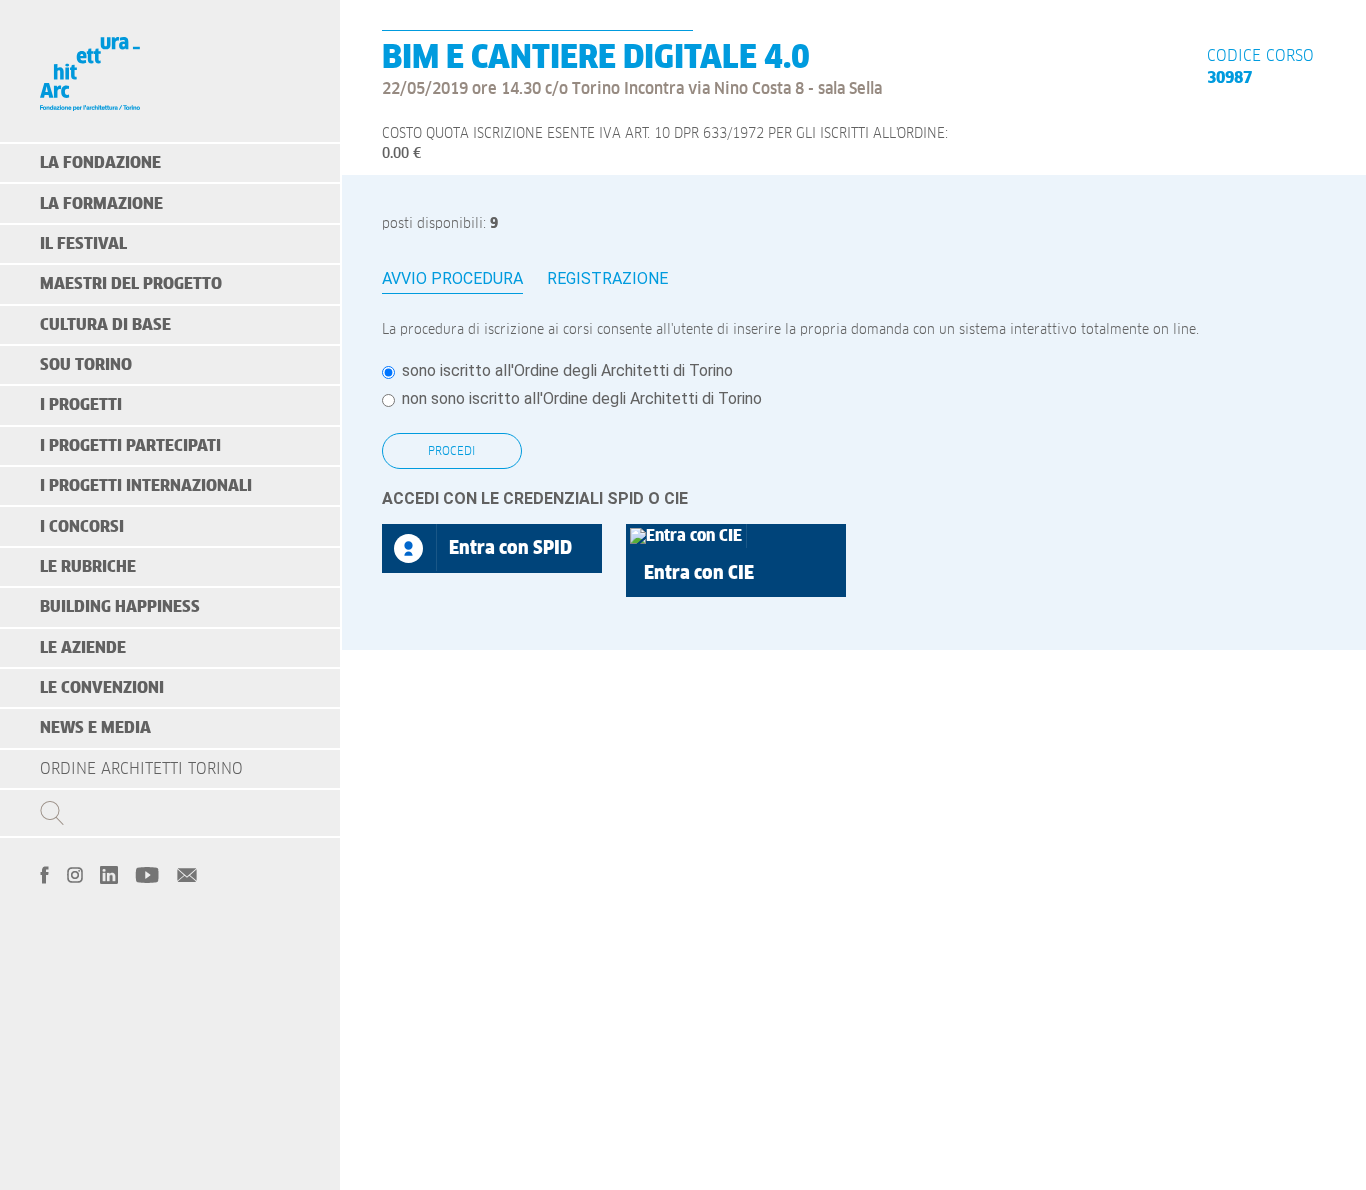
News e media (95, 728)
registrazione (607, 278)
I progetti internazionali (146, 486)
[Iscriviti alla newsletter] (187, 873)
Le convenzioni (102, 688)
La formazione (101, 204)
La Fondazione (100, 163)
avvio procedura (452, 278)
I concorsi (82, 527)
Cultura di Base (105, 325)
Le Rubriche (88, 567)
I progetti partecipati (130, 446)
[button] (736, 560)
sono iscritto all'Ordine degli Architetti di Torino (567, 370)
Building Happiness (120, 607)
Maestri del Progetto (131, 284)
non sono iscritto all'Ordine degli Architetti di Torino (582, 398)
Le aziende (83, 648)
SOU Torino (86, 365)
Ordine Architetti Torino (141, 769)
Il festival (83, 244)
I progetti (81, 405)
